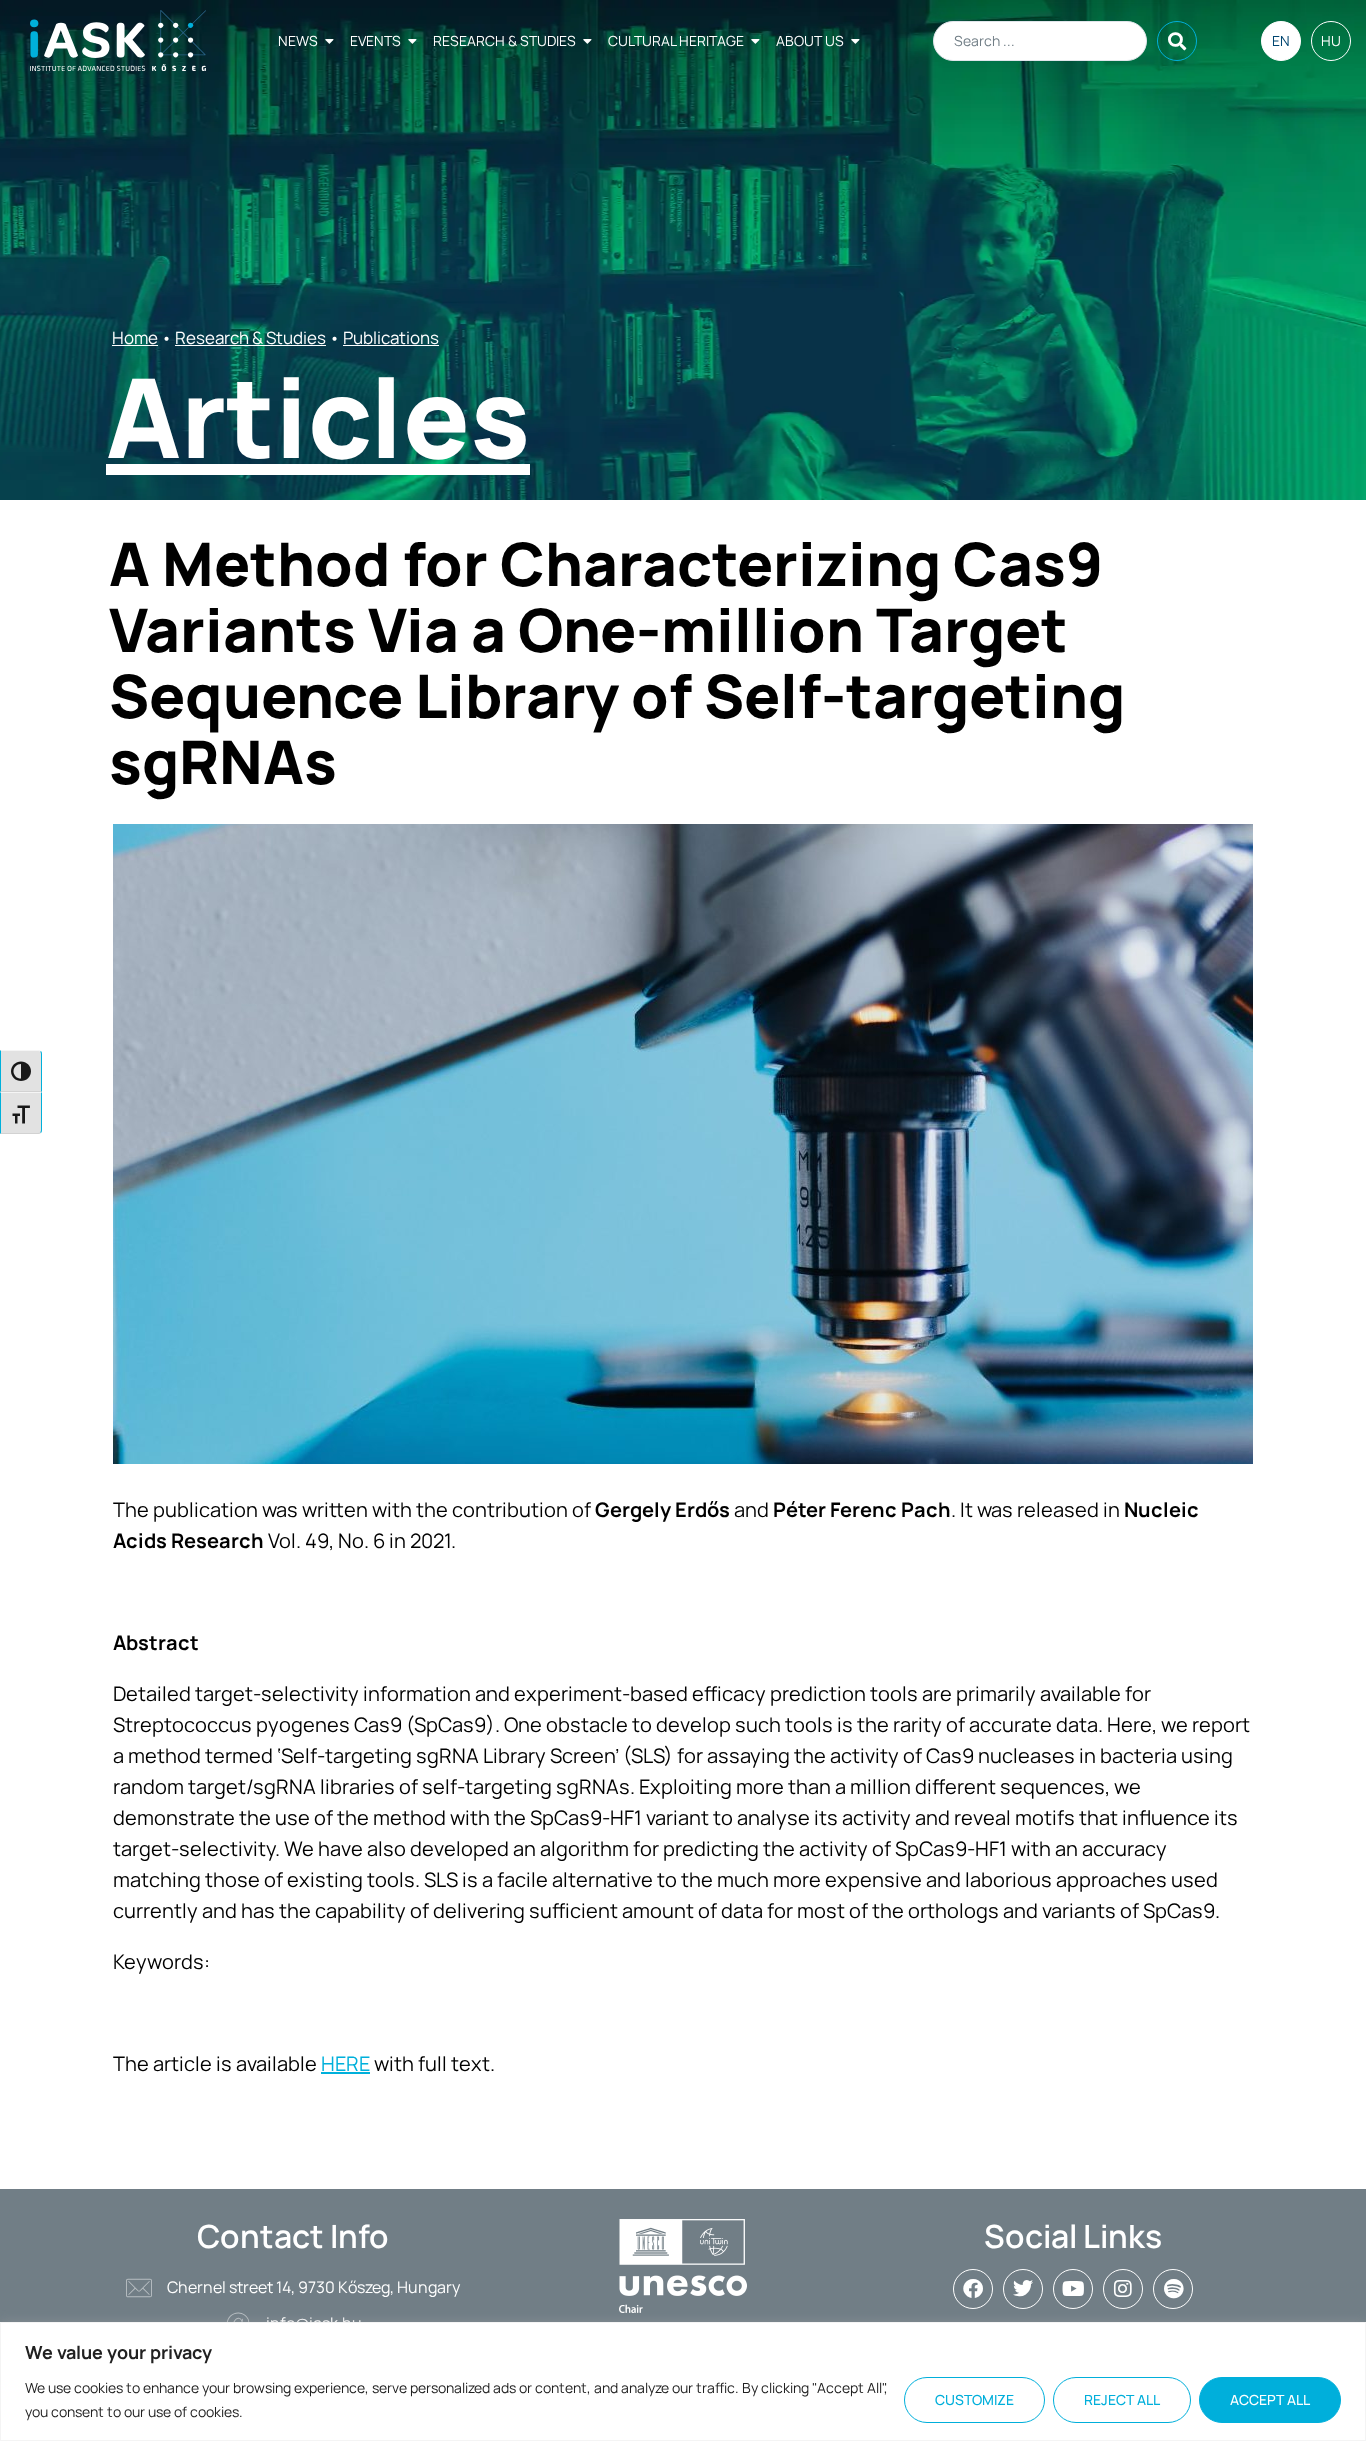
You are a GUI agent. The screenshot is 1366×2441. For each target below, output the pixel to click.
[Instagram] (1123, 2289)
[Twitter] (1023, 2289)
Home (135, 337)
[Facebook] (973, 2289)
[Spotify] (1173, 2289)
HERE (345, 2063)
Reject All (1122, 2399)
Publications (391, 337)
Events (375, 40)
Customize (974, 2399)
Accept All (1270, 2399)
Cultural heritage (676, 40)
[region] (683, 2381)
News (298, 40)
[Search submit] (1177, 41)
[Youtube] (1073, 2289)
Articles (318, 416)
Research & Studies (504, 40)
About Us (810, 40)
